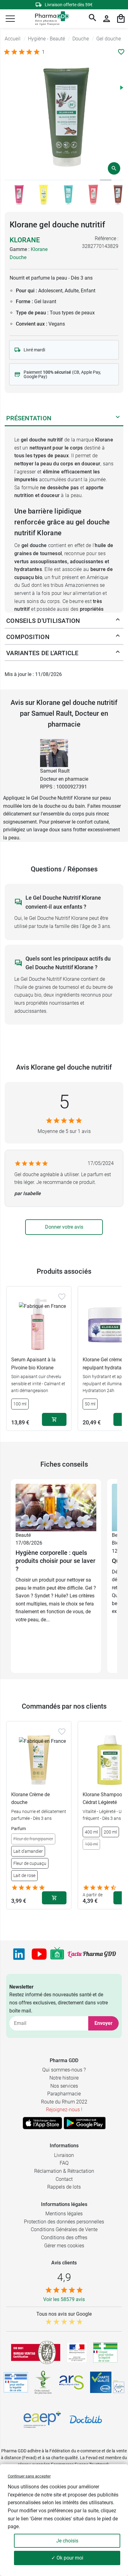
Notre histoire (64, 2078)
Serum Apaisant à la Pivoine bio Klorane (33, 1364)
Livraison (64, 2155)
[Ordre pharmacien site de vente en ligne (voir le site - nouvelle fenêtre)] (105, 2352)
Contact (64, 2179)
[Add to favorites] (62, 1297)
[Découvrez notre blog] (92, 1954)
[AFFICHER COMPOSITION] (118, 637)
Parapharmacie (64, 2094)
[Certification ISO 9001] (36, 2352)
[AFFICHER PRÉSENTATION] (118, 418)
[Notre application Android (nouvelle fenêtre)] (85, 2123)
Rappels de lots (64, 2187)
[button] (10, 19)
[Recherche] (93, 19)
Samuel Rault (55, 771)
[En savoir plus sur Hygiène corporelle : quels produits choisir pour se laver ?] (56, 1507)
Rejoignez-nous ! (64, 2110)
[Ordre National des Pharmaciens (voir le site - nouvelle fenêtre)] (43, 2382)
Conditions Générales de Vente (64, 2229)
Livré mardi (34, 350)
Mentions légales (64, 2214)
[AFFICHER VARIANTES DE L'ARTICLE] (118, 653)
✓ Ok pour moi (67, 2558)
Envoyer (103, 2023)
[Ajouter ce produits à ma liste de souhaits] (121, 52)
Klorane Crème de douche (30, 1799)
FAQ (64, 2163)
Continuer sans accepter (29, 2476)
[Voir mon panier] (121, 19)
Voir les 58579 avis (64, 2299)
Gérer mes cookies (64, 2246)
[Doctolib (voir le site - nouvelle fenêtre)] (86, 2419)
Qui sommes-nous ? (64, 2070)
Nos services (64, 2086)
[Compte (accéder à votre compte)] (107, 19)
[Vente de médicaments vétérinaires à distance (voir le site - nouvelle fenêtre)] (16, 2382)
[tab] (11, 180)
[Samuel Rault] (54, 753)
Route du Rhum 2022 (64, 2102)
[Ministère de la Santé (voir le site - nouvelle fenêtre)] (77, 2352)
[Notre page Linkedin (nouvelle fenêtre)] (19, 1954)
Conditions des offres (64, 2238)
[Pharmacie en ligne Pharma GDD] (50, 19)
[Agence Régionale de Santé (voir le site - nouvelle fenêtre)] (71, 2382)
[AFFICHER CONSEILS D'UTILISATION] (118, 621)
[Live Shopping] (57, 1954)
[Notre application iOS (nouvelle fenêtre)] (42, 2123)
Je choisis (67, 2541)
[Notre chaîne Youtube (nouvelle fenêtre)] (39, 1954)
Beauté (23, 1535)
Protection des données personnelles (64, 2222)
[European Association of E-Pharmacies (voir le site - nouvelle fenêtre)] (42, 2419)
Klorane (25, 240)
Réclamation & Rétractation (64, 2171)
